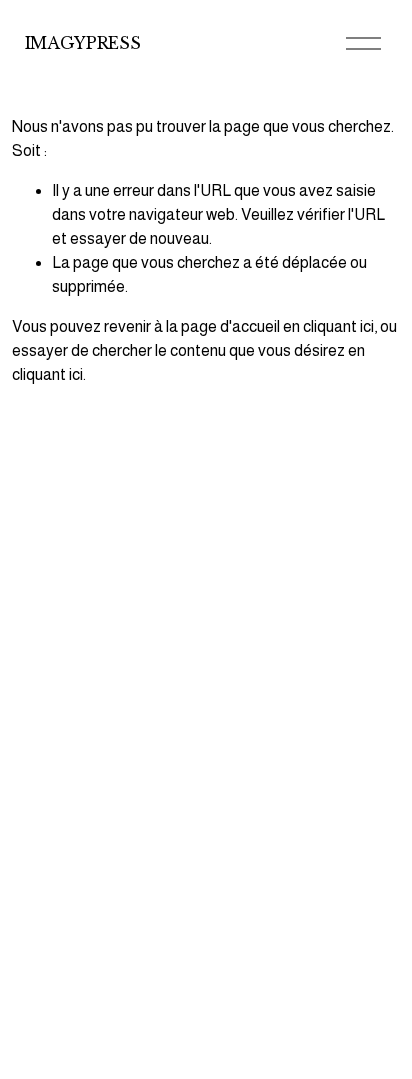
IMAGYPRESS (83, 43)
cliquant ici (338, 326)
